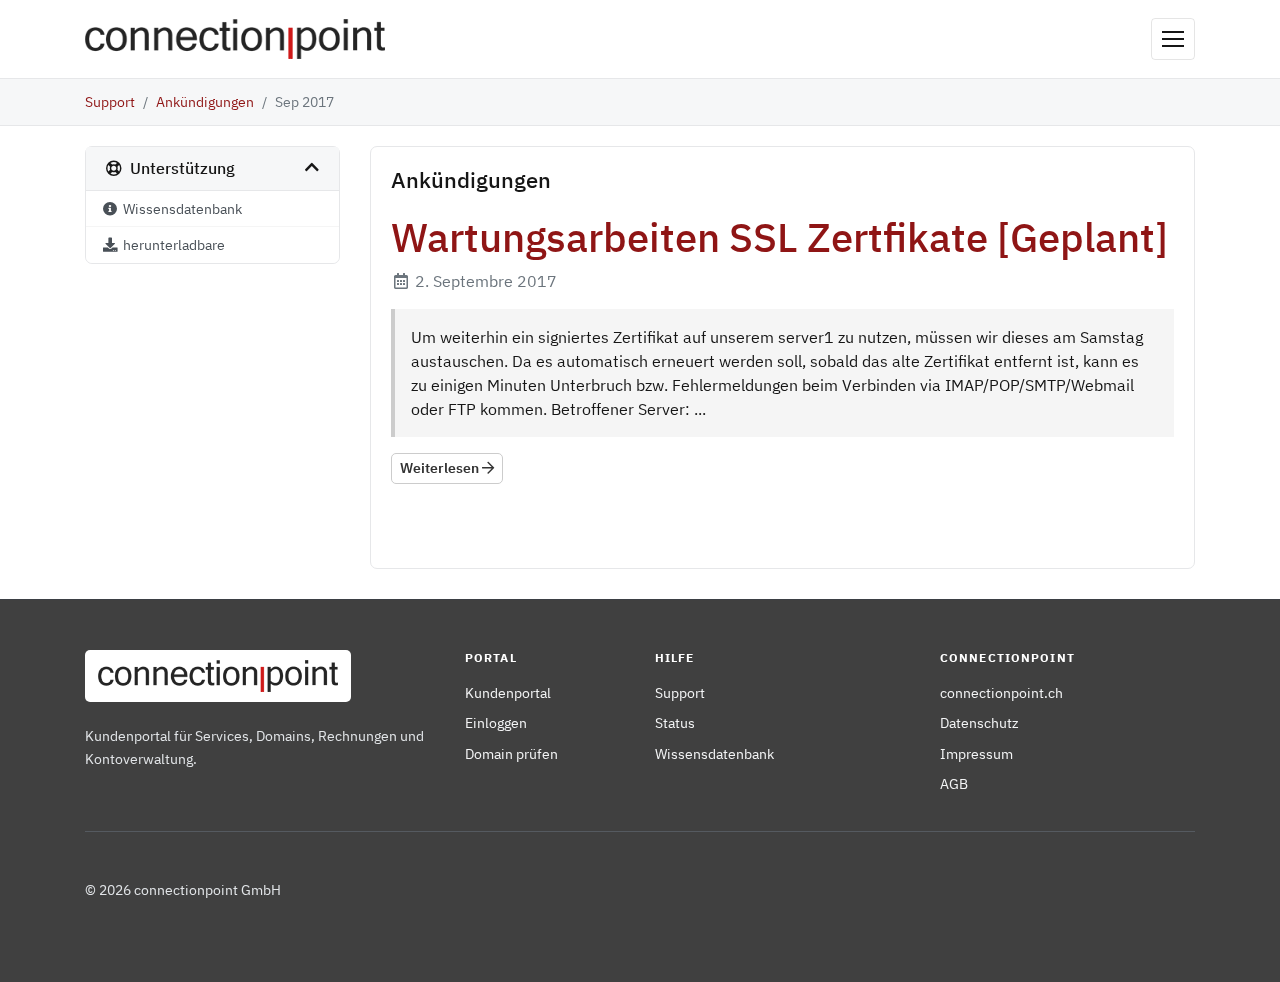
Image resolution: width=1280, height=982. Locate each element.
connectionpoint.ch (1001, 692)
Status (675, 722)
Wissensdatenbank (714, 753)
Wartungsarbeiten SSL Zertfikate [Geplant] (779, 237)
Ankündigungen (205, 101)
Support (110, 101)
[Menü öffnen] (1173, 39)
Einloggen (496, 722)
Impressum (976, 753)
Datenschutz (979, 722)
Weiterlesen (441, 468)
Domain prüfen (511, 753)
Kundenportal (508, 692)
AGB (954, 783)
